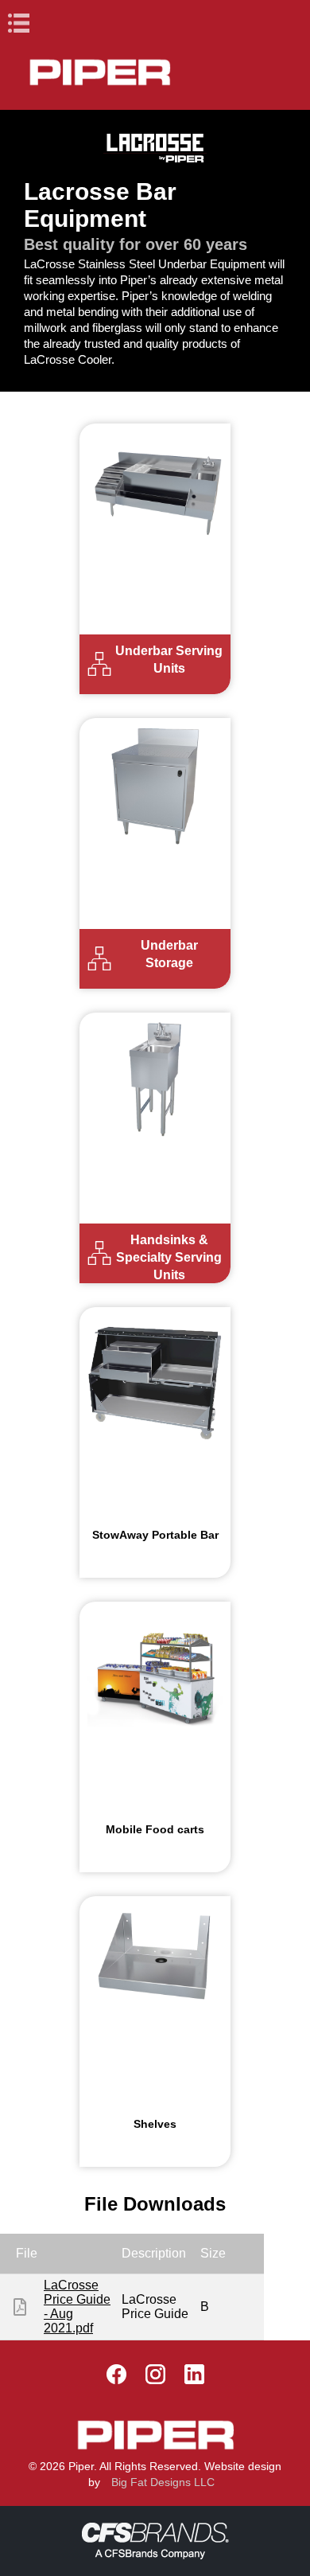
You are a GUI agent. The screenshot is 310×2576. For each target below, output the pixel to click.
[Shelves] (155, 1964)
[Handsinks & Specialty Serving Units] (155, 1081)
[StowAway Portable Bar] (155, 1374)
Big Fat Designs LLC (163, 2482)
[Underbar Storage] (155, 786)
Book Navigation (48, 23)
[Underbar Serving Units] (155, 492)
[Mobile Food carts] (155, 1670)
